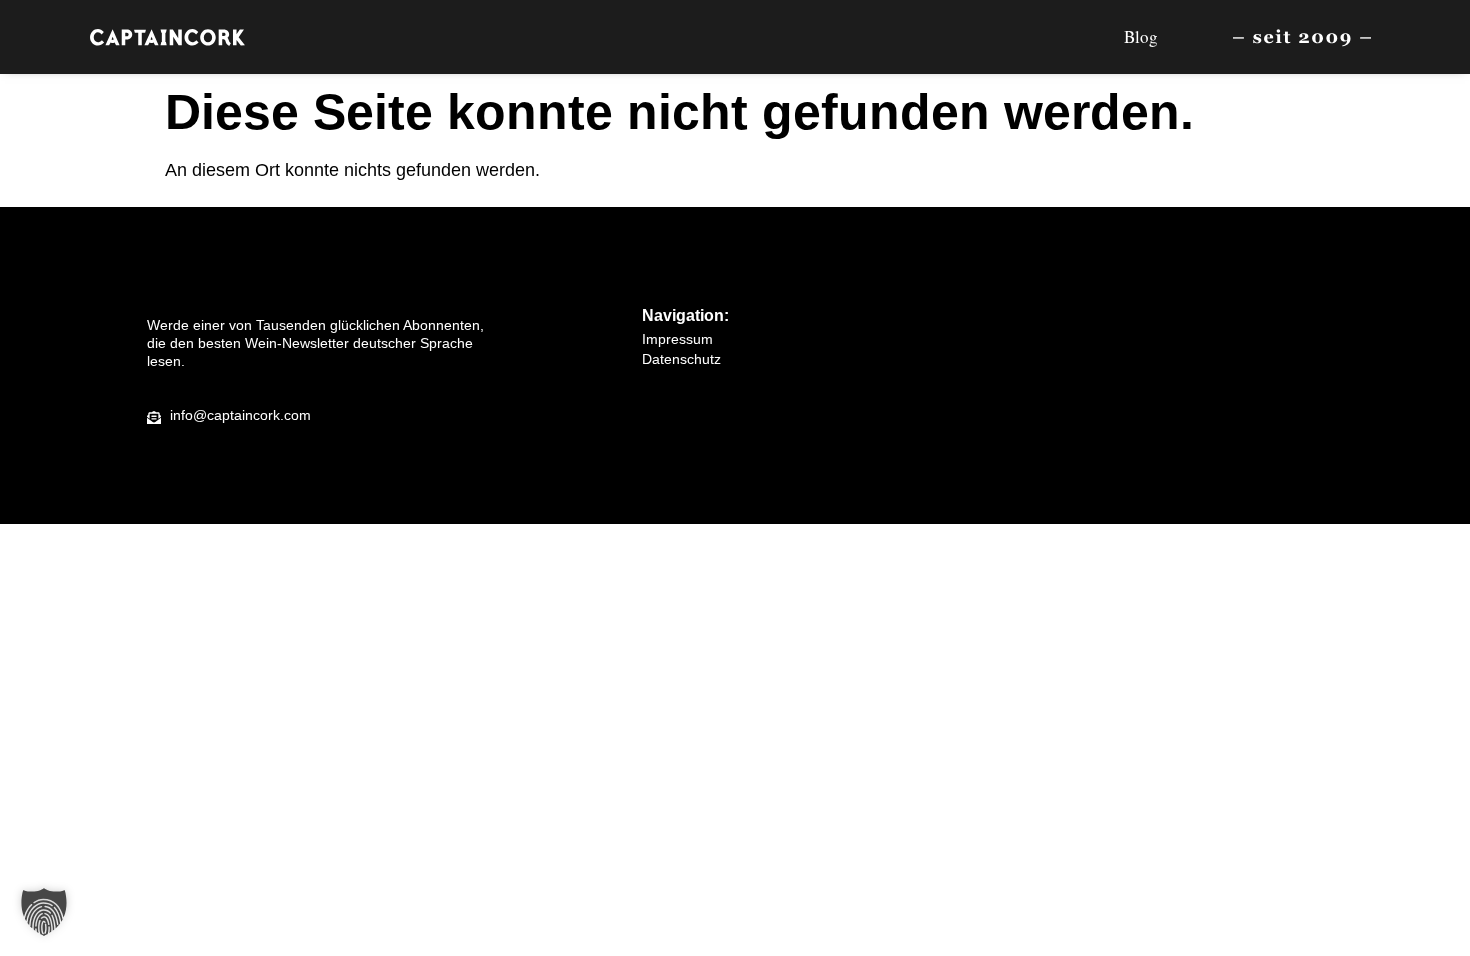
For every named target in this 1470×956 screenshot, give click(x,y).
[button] (44, 912)
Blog (1141, 36)
